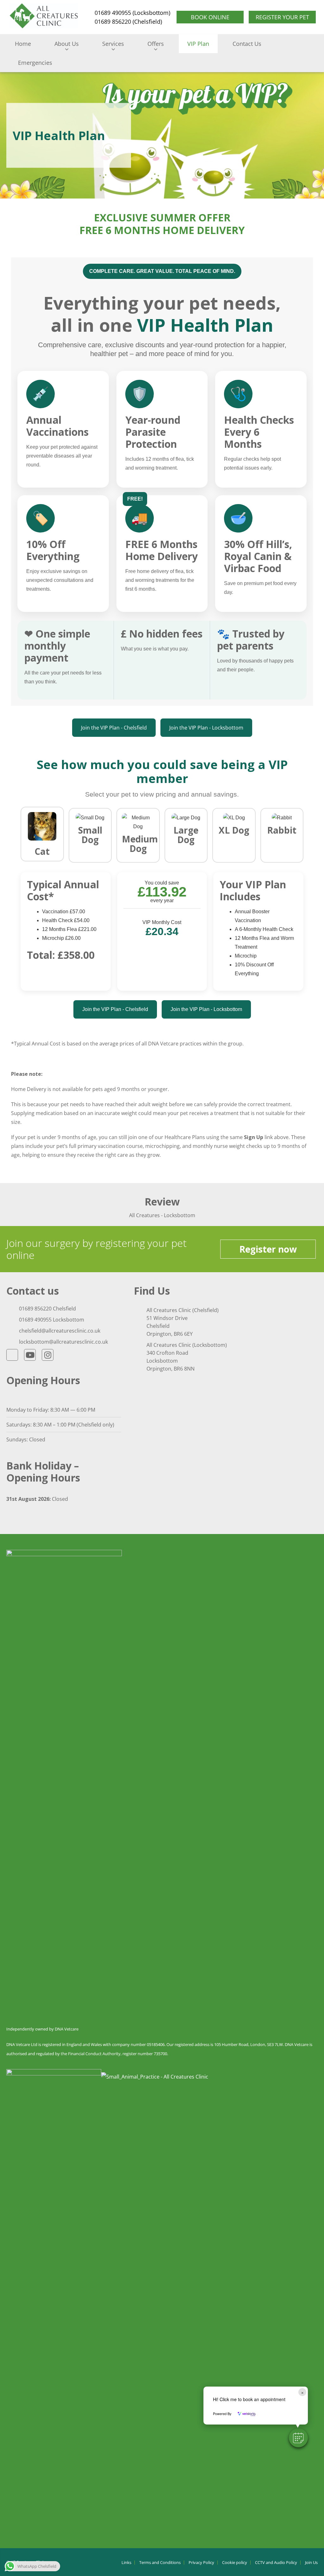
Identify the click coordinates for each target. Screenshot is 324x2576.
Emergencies (35, 63)
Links (126, 2563)
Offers (156, 44)
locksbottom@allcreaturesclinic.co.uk (63, 1342)
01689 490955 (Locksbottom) (132, 13)
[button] (298, 2438)
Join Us (311, 2563)
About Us (67, 44)
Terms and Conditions (160, 2563)
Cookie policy (235, 2563)
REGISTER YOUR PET (282, 17)
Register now (268, 1249)
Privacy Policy (201, 2563)
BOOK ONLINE (210, 17)
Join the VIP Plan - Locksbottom (206, 728)
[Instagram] (48, 1355)
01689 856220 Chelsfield (47, 1309)
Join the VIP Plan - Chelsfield (114, 728)
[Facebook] (12, 1355)
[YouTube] (30, 1355)
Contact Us (247, 44)
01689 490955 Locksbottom (52, 1320)
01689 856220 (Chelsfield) (128, 22)
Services (113, 44)
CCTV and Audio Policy (276, 2563)
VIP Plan (198, 44)
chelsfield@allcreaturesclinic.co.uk (60, 1331)
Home (23, 44)
